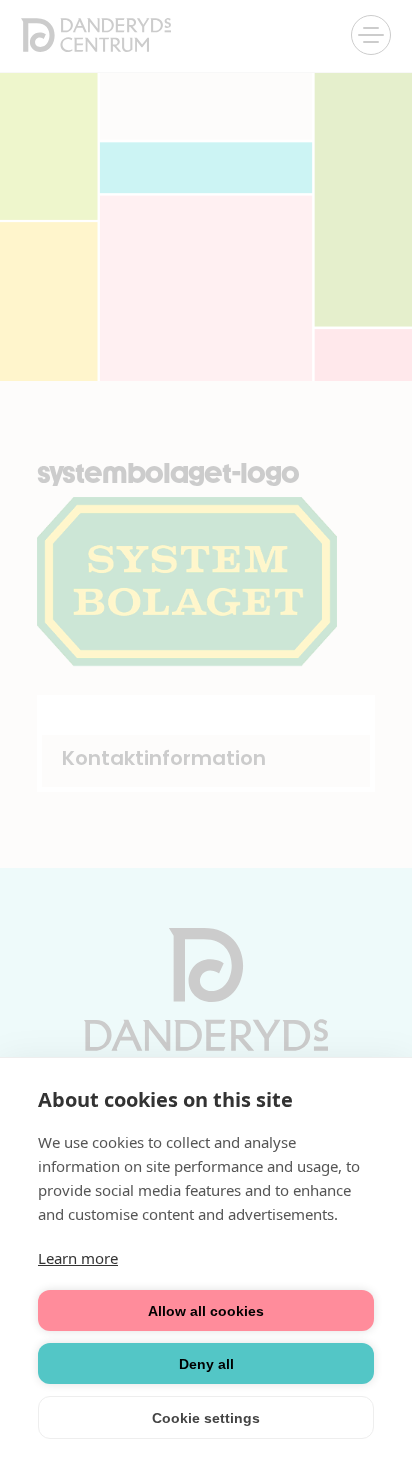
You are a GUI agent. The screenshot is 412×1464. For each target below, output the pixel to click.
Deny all (206, 1364)
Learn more (78, 1258)
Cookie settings (206, 1418)
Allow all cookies (206, 1311)
